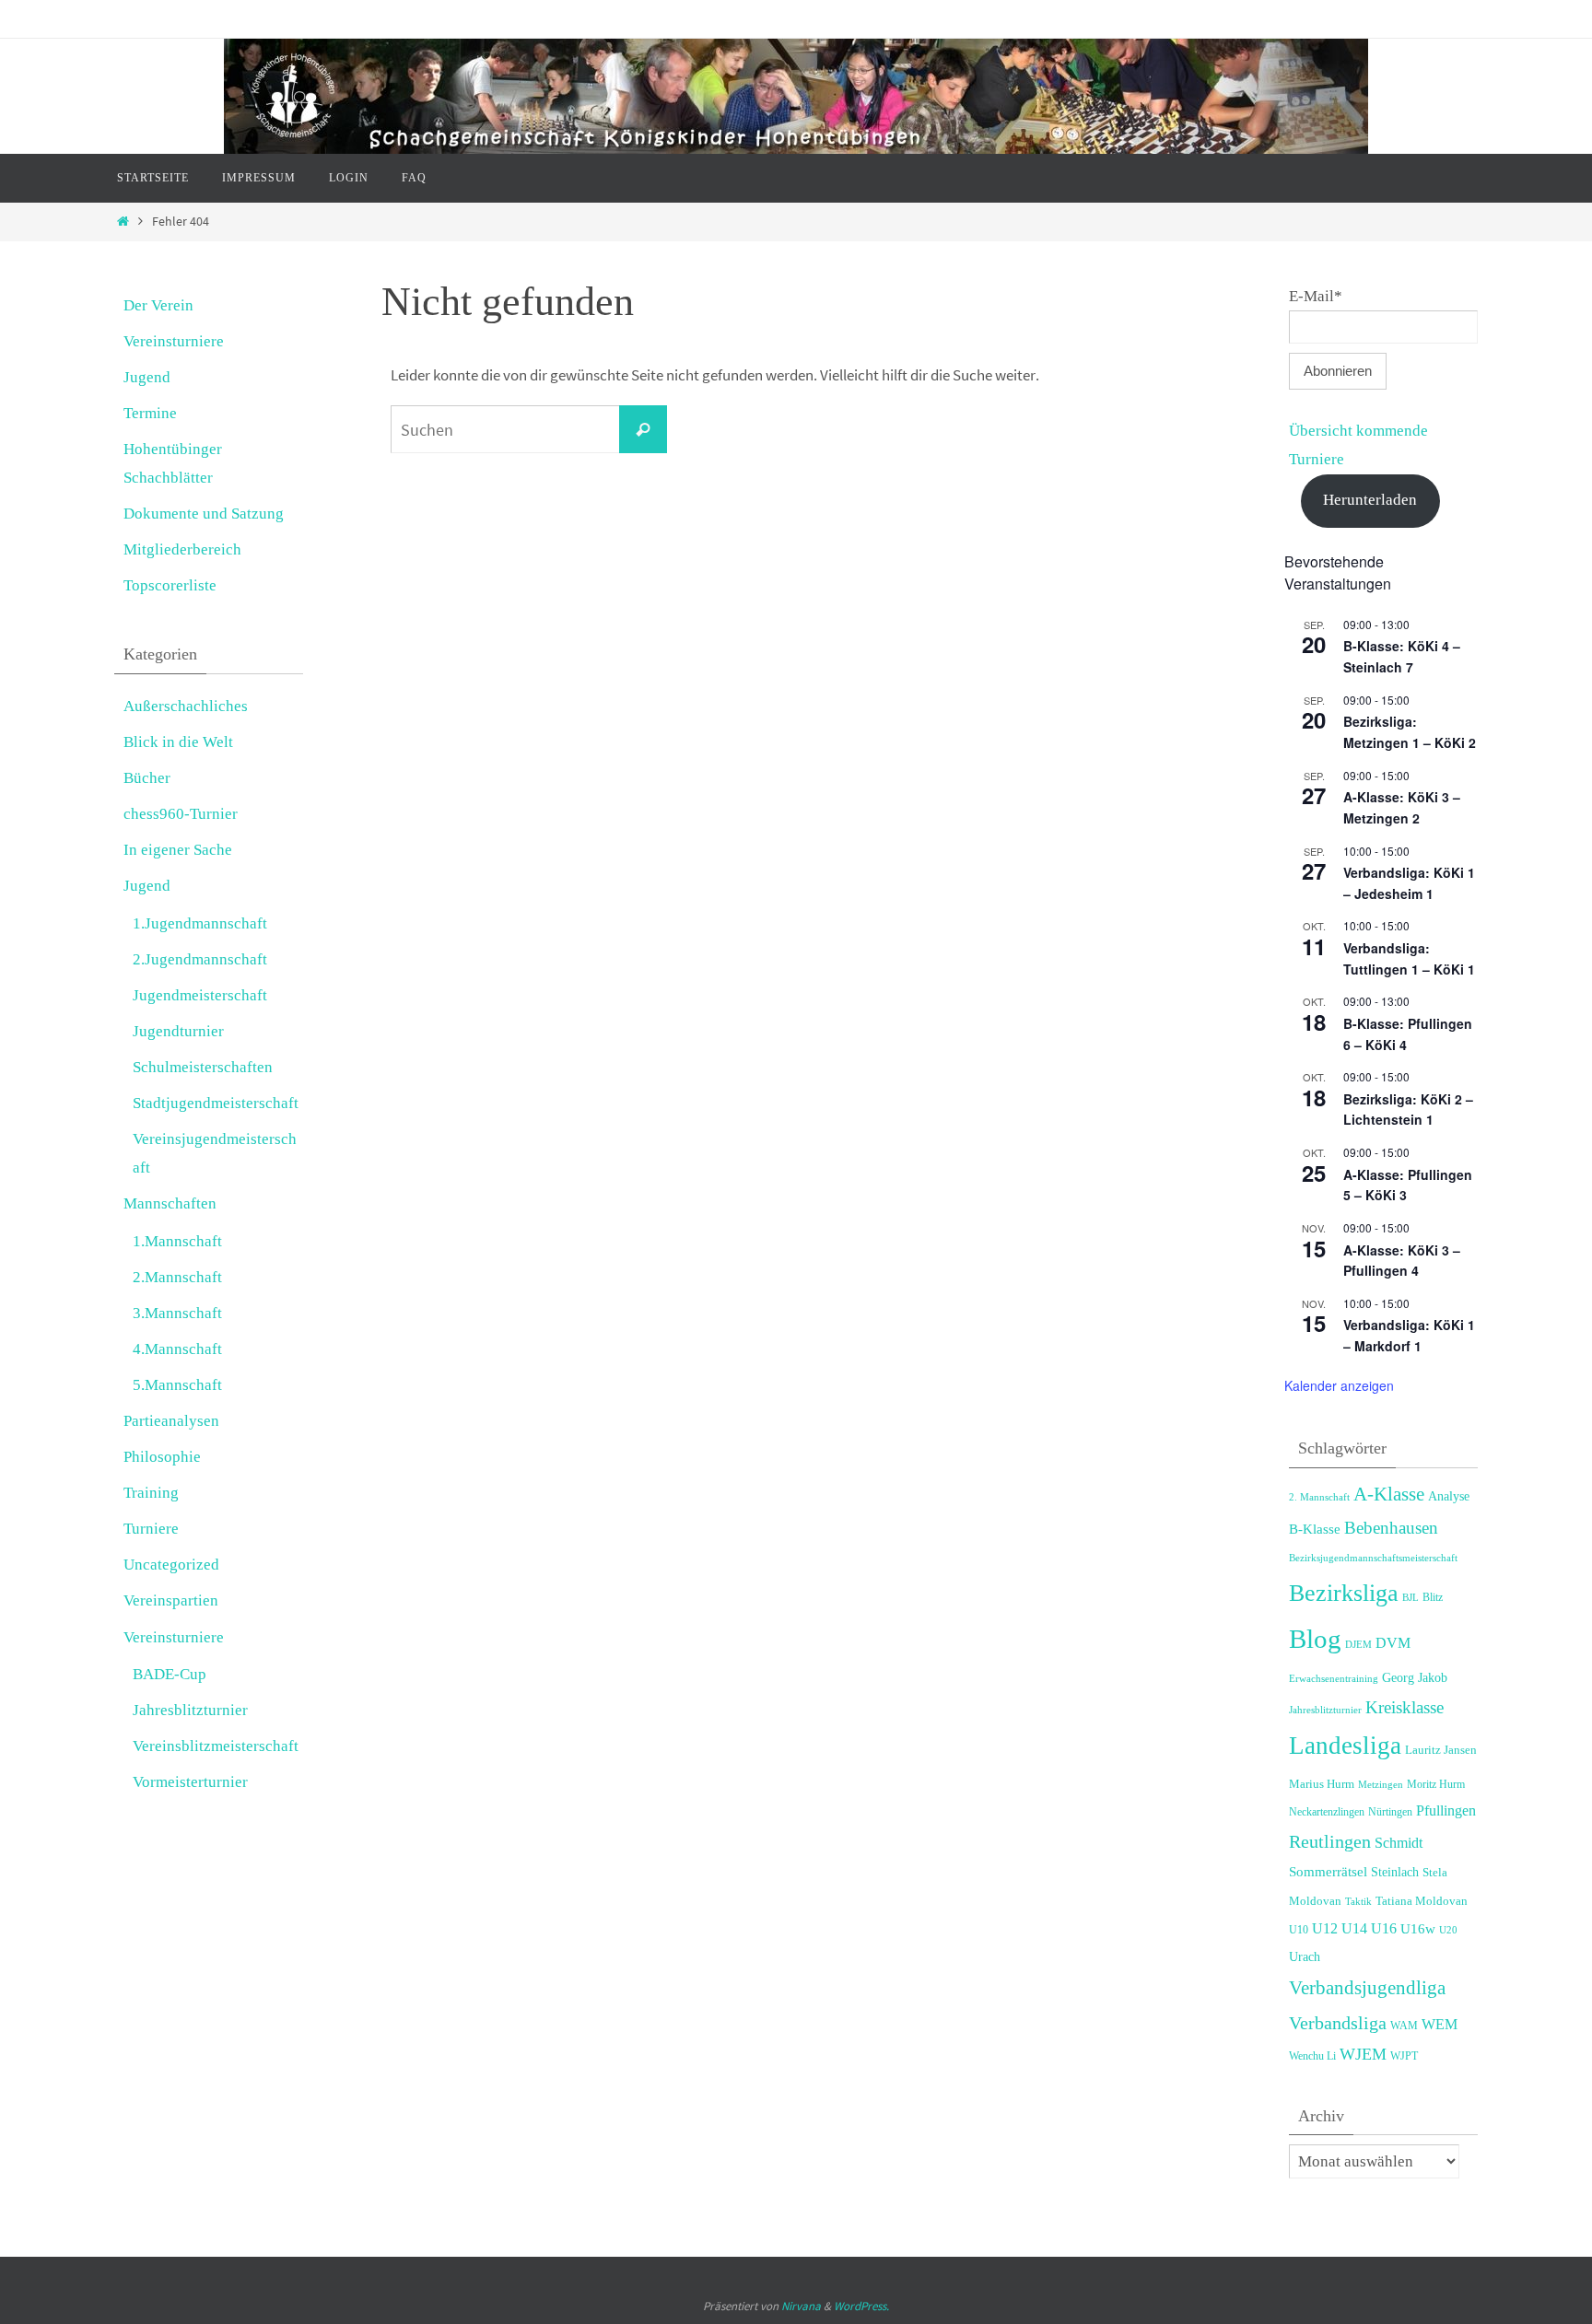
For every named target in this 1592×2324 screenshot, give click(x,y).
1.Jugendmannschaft (200, 923)
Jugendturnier (178, 1031)
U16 (1384, 1928)
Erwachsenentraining (1334, 1678)
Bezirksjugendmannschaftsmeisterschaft (1373, 1558)
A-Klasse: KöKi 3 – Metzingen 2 (1402, 807)
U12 (1325, 1928)
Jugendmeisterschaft (200, 995)
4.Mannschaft (177, 1349)
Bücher (147, 778)
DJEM (1358, 1644)
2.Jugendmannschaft (200, 959)
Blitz (1433, 1597)
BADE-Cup (170, 1674)
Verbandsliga (1338, 2023)
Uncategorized (171, 1565)
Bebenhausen (1391, 1528)
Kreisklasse (1405, 1707)
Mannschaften (170, 1203)
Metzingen (1381, 1784)
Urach (1305, 1956)
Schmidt (1399, 1843)
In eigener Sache (178, 850)
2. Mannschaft (1319, 1497)
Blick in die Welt (178, 742)
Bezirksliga (1344, 1593)
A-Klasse (1389, 1494)
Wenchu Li (1312, 2056)
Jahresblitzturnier (190, 1710)
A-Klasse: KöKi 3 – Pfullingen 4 (1402, 1261)
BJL (1411, 1598)
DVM (1393, 1643)
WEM (1440, 2024)
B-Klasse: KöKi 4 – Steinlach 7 (1402, 656)
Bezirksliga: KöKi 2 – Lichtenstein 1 (1408, 1109)
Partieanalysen (171, 1421)
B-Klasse (1315, 1529)
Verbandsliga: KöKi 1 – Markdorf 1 (1409, 1335)
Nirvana (801, 2306)
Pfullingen (1446, 1810)
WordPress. (861, 2306)
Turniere (151, 1529)
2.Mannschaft (177, 1277)
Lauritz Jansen (1441, 1750)
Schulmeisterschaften (203, 1067)
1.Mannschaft (177, 1241)
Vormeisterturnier (190, 1782)
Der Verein (158, 305)
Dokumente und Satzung (204, 514)
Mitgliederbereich (182, 549)
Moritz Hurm (1436, 1784)
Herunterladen (1370, 500)
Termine (150, 413)
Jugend (147, 377)
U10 (1299, 1930)
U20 (1448, 1930)
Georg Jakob (1415, 1678)
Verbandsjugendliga (1367, 1988)
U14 (1354, 1928)
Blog (1315, 1639)
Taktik (1358, 1901)
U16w (1418, 1928)
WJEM (1363, 2054)
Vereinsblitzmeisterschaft (216, 1746)
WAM (1404, 2026)
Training (151, 1493)
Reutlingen (1330, 1841)
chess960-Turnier (181, 814)
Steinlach (1395, 1872)
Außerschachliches (186, 706)
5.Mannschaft (177, 1385)
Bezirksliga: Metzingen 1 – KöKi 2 (1410, 732)
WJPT (1404, 2056)
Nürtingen (1390, 1812)
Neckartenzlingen (1327, 1812)
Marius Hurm (1322, 1784)
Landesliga (1345, 1746)
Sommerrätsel (1328, 1871)
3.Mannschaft (177, 1313)
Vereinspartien (171, 1600)
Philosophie (162, 1457)
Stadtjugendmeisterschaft (216, 1103)
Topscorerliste (170, 585)
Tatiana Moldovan (1422, 1901)
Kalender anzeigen (1339, 1385)
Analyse (1449, 1496)
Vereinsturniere (174, 341)
